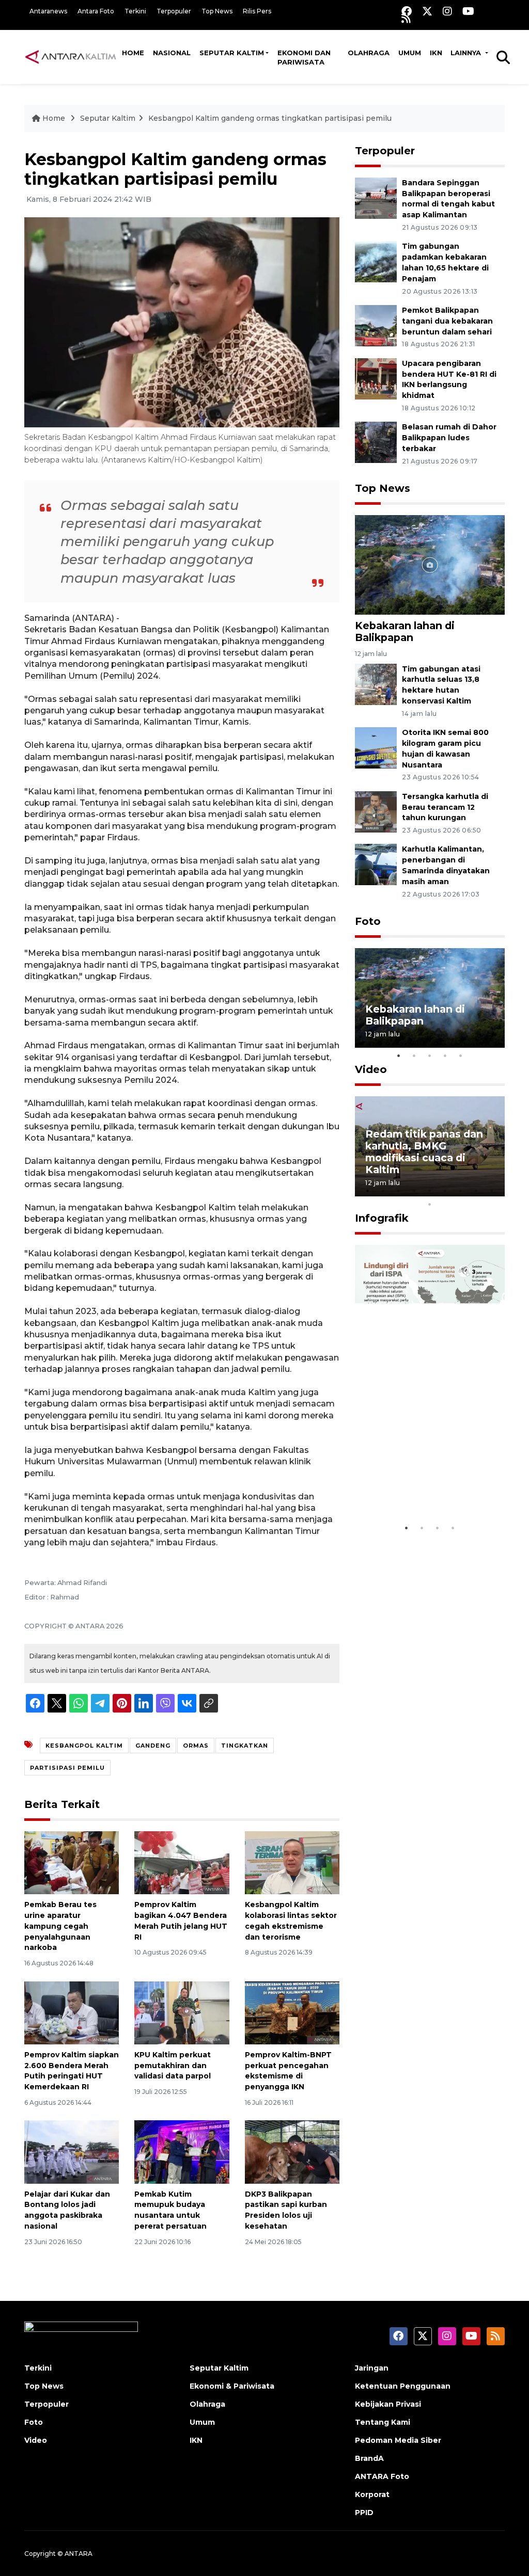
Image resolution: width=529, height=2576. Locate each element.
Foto (368, 921)
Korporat (372, 2494)
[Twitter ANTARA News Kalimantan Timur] (427, 11)
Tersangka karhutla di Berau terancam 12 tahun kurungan (445, 807)
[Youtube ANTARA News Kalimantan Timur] (468, 11)
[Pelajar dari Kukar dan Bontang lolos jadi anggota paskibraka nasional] (72, 2151)
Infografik (382, 1218)
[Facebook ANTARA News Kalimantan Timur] (407, 11)
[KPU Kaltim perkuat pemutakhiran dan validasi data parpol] (182, 2012)
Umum (410, 53)
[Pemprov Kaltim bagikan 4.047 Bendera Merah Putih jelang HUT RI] (182, 1862)
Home (133, 53)
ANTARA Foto (382, 2476)
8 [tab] (476, 1191)
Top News (217, 11)
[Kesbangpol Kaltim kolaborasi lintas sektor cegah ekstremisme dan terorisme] (292, 1862)
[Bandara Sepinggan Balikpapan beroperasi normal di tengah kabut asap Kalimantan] (376, 197)
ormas (196, 1746)
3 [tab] (430, 1055)
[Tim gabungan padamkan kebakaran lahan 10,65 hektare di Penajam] (376, 261)
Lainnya (467, 53)
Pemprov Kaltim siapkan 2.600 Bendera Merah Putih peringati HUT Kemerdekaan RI (72, 2071)
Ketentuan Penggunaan (403, 2386)
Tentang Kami (383, 2422)
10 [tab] (430, 1204)
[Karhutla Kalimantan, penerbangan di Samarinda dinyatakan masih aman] (376, 864)
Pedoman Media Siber (398, 2440)
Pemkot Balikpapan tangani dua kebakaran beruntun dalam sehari (447, 321)
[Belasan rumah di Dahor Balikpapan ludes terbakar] (376, 442)
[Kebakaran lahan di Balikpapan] (430, 564)
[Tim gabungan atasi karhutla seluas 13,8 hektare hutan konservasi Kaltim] (376, 684)
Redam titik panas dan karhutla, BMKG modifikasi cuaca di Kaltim (424, 1152)
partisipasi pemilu (67, 1768)
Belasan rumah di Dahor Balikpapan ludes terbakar (449, 438)
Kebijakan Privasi (388, 2404)
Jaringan (372, 2368)
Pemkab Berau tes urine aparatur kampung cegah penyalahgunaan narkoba (60, 1926)
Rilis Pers (257, 11)
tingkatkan (245, 1746)
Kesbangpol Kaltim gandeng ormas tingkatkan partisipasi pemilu (270, 118)
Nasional (172, 53)
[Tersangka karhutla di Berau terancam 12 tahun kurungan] (376, 811)
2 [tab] (414, 1055)
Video (371, 1069)
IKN (436, 53)
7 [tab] (461, 1191)
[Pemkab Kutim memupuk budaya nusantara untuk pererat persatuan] (182, 2151)
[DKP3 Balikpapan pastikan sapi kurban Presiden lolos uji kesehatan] (292, 2151)
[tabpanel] (430, 998)
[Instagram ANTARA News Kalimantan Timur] (447, 11)
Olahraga (369, 53)
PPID (364, 2513)
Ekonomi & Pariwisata (232, 2386)
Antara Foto (96, 11)
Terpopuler (174, 11)
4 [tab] (445, 1055)
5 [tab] (461, 1055)
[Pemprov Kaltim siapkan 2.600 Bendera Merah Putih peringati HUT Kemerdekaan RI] (72, 2012)
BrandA (369, 2458)
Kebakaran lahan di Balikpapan (405, 631)
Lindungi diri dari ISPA (423, 1492)
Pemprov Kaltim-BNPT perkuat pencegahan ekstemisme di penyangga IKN (288, 2071)
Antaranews (48, 11)
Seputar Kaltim (232, 53)
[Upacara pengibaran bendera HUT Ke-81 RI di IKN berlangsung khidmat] (376, 378)
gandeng (153, 1746)
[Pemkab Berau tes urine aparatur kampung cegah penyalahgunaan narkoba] (72, 1862)
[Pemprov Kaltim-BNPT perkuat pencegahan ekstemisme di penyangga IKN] (292, 2012)
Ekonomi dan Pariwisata (304, 57)
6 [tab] (445, 1191)
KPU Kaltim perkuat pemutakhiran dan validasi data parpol (173, 2066)
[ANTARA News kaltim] (71, 57)
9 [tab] (492, 1191)
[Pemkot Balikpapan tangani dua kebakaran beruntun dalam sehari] (376, 325)
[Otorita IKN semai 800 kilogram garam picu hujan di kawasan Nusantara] (376, 747)
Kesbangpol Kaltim (84, 1746)
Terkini (135, 11)
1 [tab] (399, 1055)
